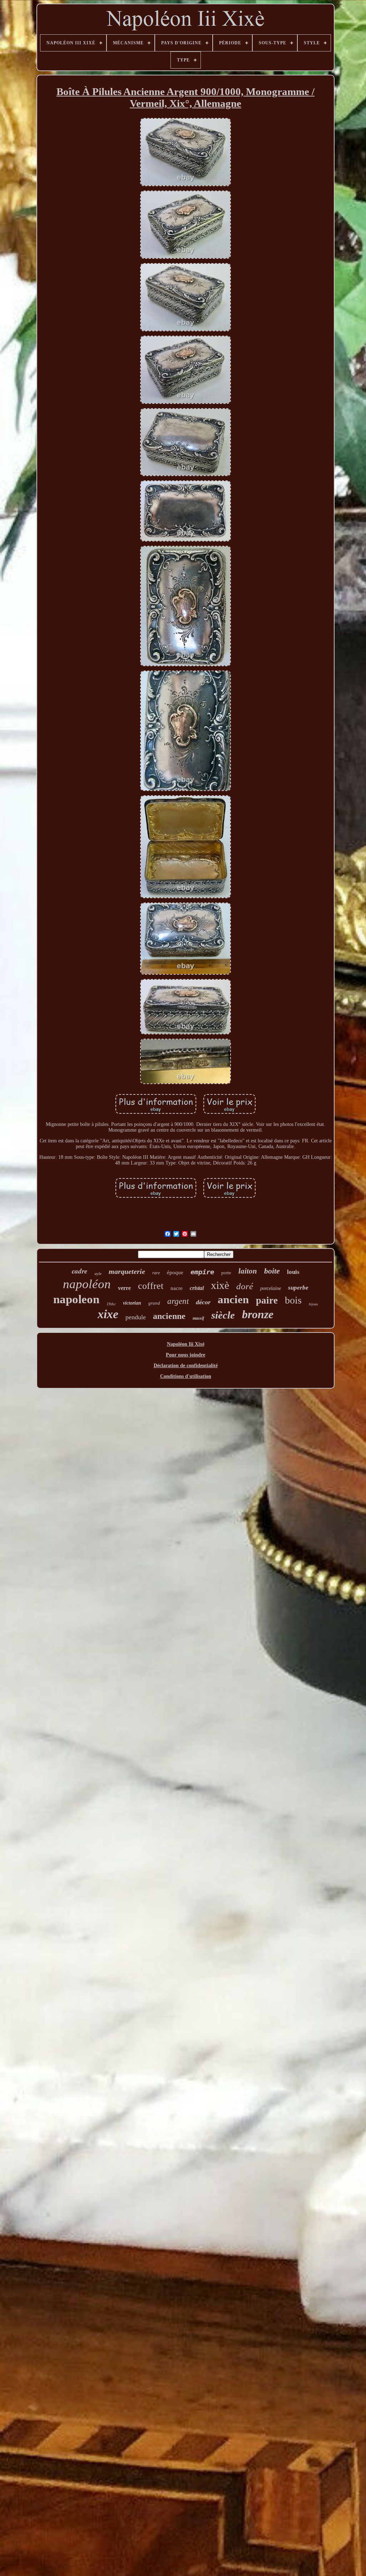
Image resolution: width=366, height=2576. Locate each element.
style (98, 1274)
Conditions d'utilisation (186, 1376)
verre (124, 1288)
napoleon (76, 1299)
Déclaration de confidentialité (186, 1366)
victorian (132, 1303)
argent (178, 1301)
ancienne (169, 1316)
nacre (177, 1288)
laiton (248, 1271)
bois (293, 1300)
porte (226, 1273)
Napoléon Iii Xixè (186, 1344)
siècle (223, 1315)
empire (202, 1272)
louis (293, 1272)
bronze (258, 1314)
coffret (151, 1286)
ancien (233, 1299)
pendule (136, 1317)
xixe (108, 1314)
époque (175, 1272)
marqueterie (127, 1271)
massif (198, 1318)
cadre (80, 1271)
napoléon (87, 1284)
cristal (197, 1288)
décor (203, 1302)
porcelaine (271, 1288)
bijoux (313, 1304)
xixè (220, 1285)
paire (267, 1300)
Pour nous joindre (186, 1355)
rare (156, 1273)
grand (154, 1303)
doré (245, 1286)
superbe (298, 1288)
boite (272, 1271)
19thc (111, 1304)
